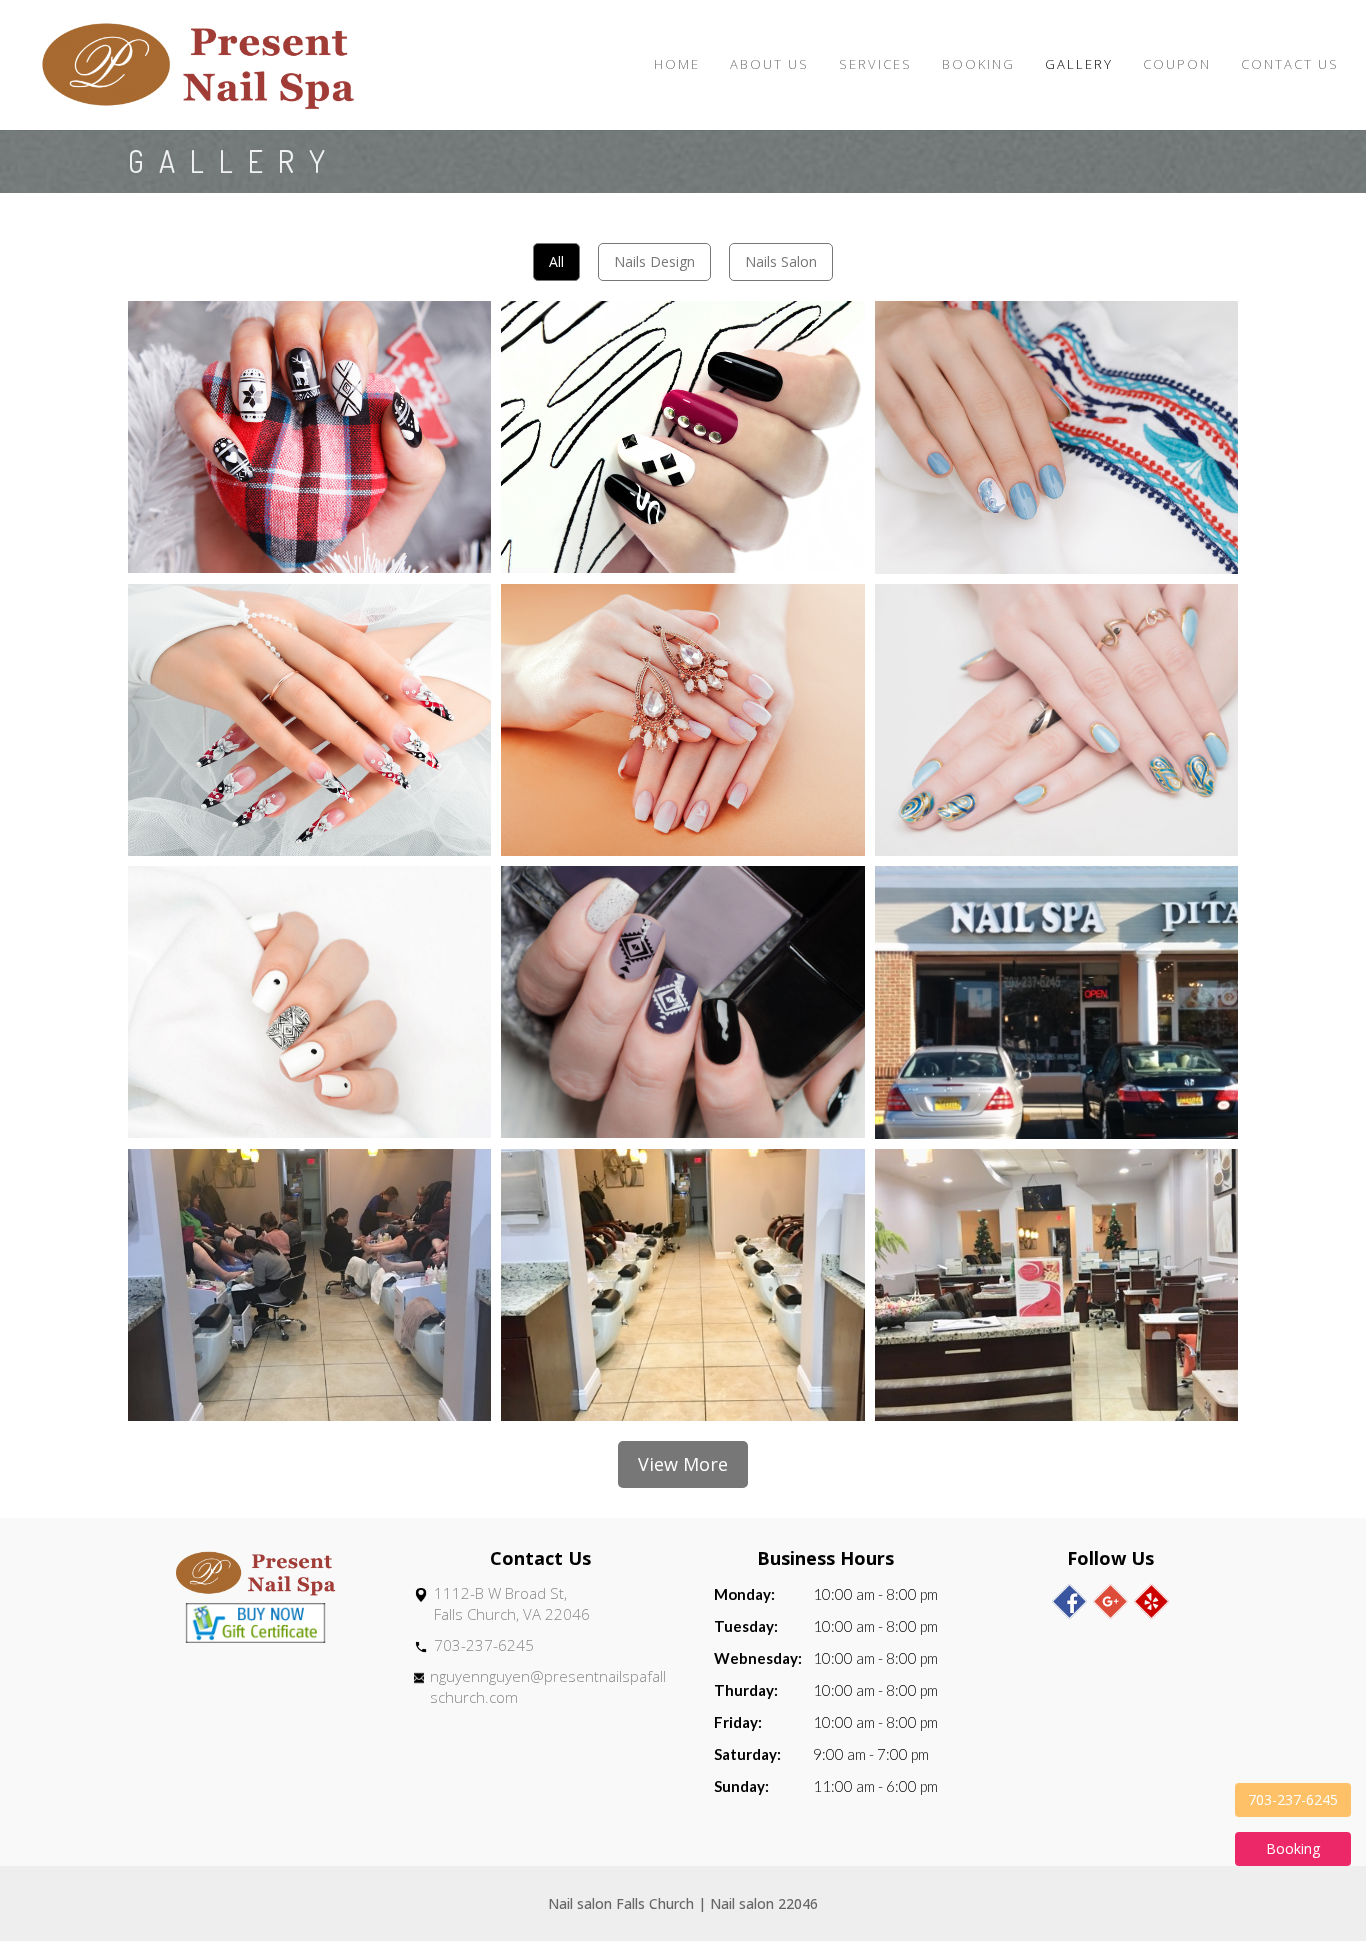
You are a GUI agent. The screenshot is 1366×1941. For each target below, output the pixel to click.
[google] (1110, 1601)
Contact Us (1290, 64)
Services (875, 64)
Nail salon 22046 (764, 1903)
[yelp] (1151, 1601)
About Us (769, 64)
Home (677, 64)
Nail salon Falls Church (621, 1903)
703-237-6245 (484, 1645)
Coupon (1177, 64)
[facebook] (1069, 1601)
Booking (978, 64)
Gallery (1079, 64)
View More (683, 1464)
